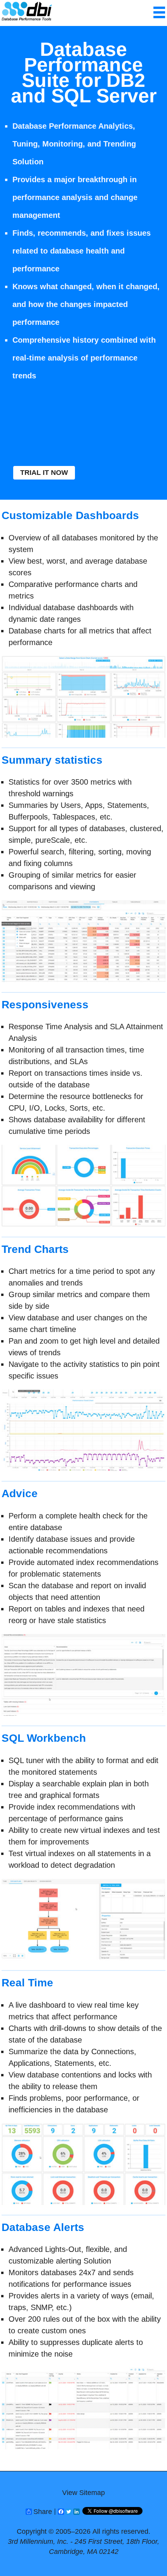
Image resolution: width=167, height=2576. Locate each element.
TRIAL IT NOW (44, 473)
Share (43, 2512)
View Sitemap (83, 2493)
